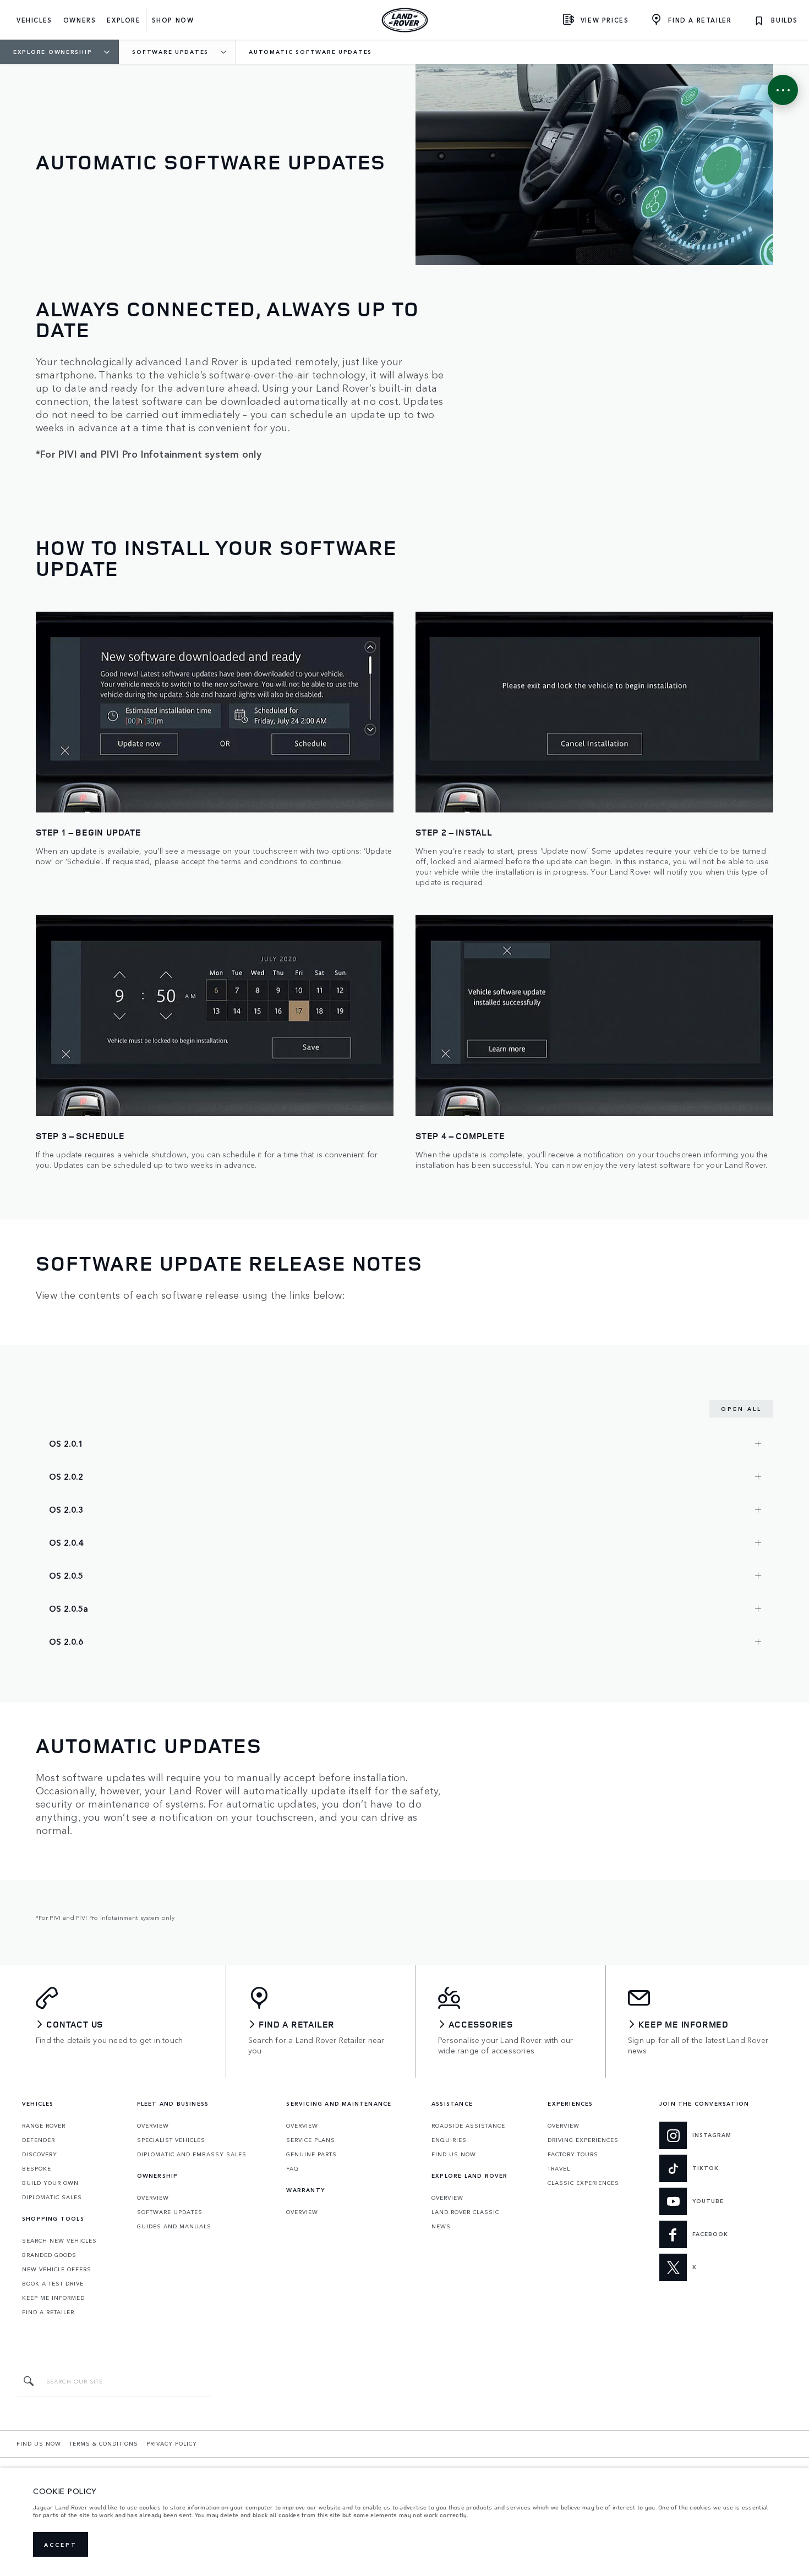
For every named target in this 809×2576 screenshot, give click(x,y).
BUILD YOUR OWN (50, 2183)
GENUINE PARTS (311, 2154)
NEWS (441, 2226)
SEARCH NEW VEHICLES (59, 2240)
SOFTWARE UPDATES (170, 2212)
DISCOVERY (40, 2154)
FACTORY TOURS (573, 2154)
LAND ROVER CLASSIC (465, 2212)
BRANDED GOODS (49, 2255)
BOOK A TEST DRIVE (53, 2283)
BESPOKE (37, 2168)
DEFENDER (39, 2140)
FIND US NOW (454, 2154)
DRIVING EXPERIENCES (583, 2140)
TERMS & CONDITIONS (104, 2443)
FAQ (293, 2168)
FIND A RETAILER (48, 2312)
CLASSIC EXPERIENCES (583, 2183)
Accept (61, 2545)
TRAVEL (559, 2168)
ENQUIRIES (449, 2140)
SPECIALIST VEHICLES (171, 2140)
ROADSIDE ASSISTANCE (468, 2125)
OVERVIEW (153, 2125)
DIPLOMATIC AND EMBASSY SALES (192, 2154)
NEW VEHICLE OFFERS (57, 2269)
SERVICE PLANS (311, 2140)
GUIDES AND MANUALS (174, 2226)
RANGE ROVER (44, 2125)
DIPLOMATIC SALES (52, 2197)
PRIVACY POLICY (172, 2443)
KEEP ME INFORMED (53, 2298)
